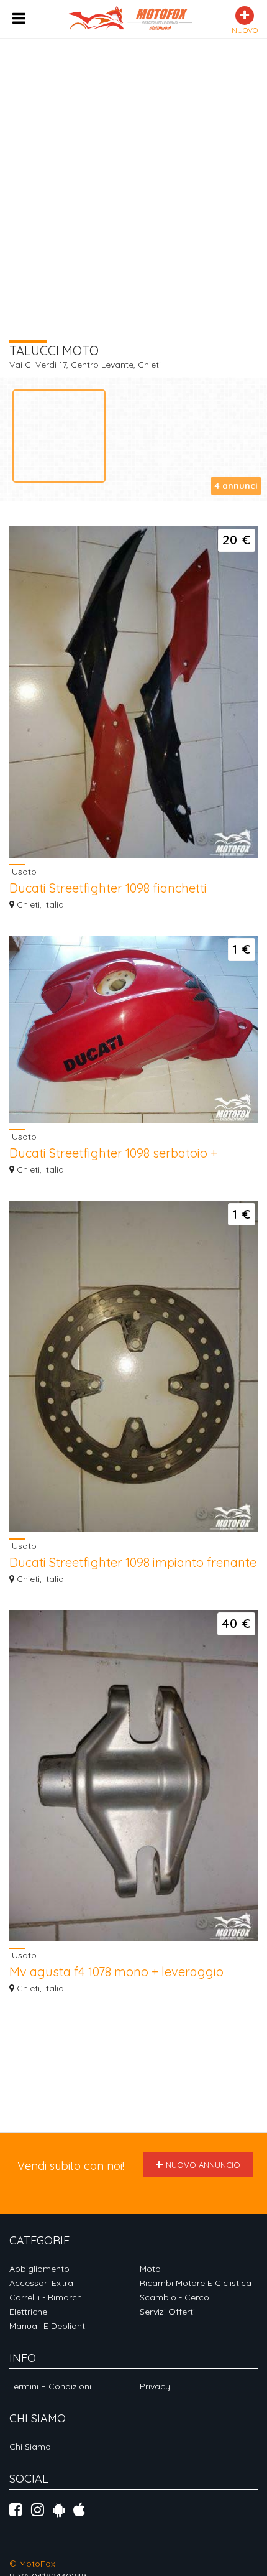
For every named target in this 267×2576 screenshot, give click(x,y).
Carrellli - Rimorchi (47, 2297)
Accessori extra (41, 2283)
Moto (150, 2269)
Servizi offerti (167, 2312)
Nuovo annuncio (203, 2165)
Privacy (155, 2386)
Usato (23, 871)
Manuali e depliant (47, 2326)
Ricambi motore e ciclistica (196, 2283)
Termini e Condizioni (50, 2386)
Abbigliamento (39, 2269)
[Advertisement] (133, 172)
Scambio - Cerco (174, 2297)
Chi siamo (30, 2447)
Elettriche (28, 2312)
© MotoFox (32, 2564)
